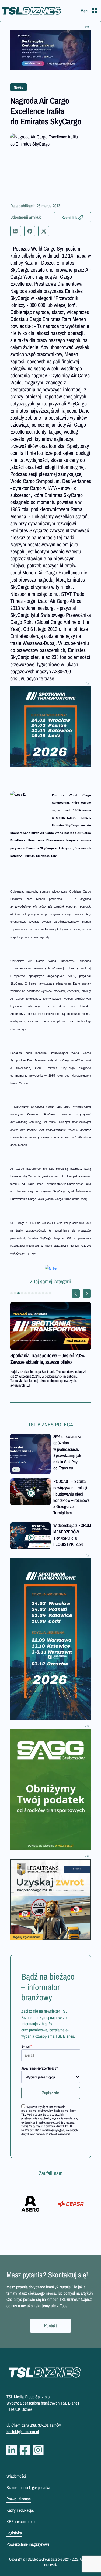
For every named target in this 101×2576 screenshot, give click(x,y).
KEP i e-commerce (21, 2521)
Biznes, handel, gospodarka (28, 2487)
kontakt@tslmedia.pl (23, 2432)
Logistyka (14, 2533)
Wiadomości (16, 2476)
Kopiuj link (69, 217)
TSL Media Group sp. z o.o (44, 2559)
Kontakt (50, 2326)
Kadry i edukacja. (20, 2510)
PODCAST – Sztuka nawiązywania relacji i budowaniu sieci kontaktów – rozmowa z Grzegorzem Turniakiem (71, 1497)
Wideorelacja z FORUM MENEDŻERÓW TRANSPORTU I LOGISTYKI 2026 (72, 1535)
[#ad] (51, 50)
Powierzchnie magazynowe (28, 2544)
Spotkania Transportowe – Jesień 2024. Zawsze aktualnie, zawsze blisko (48, 1359)
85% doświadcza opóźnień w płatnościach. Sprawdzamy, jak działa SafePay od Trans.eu (67, 1452)
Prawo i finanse (19, 2499)
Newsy (18, 87)
